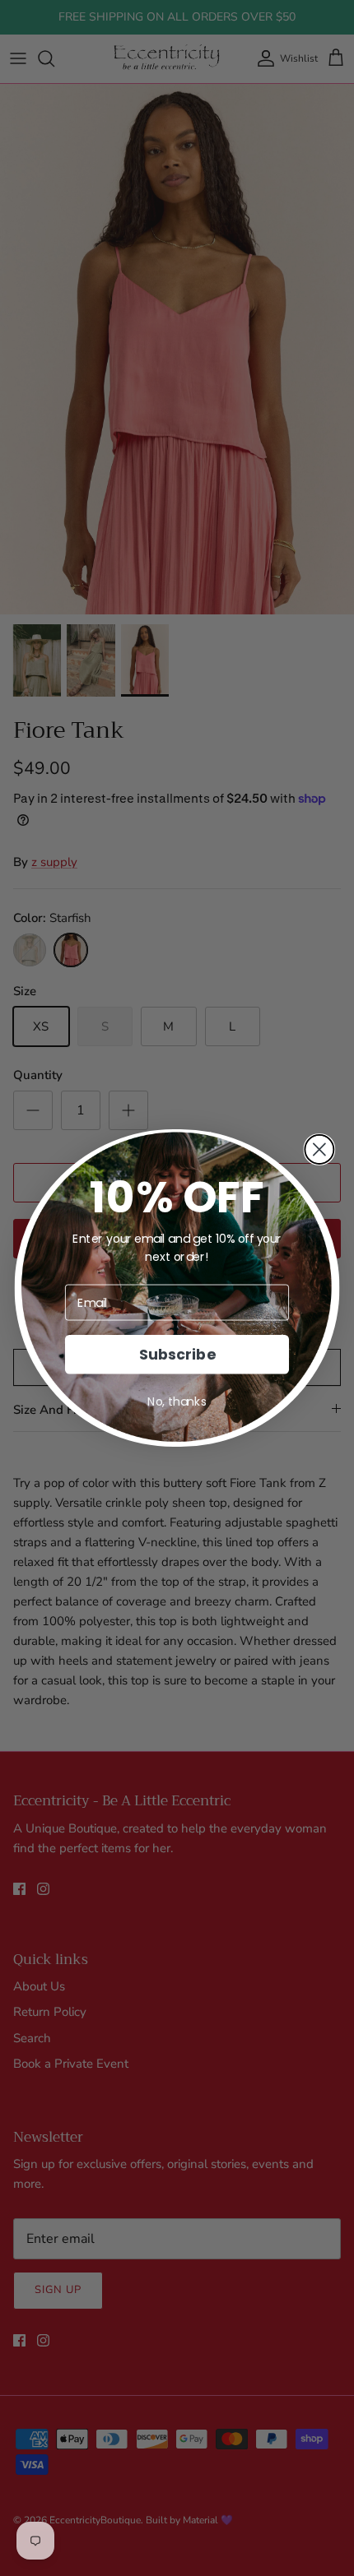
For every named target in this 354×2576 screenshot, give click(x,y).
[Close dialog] (319, 1149)
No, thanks (177, 1402)
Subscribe (177, 1354)
